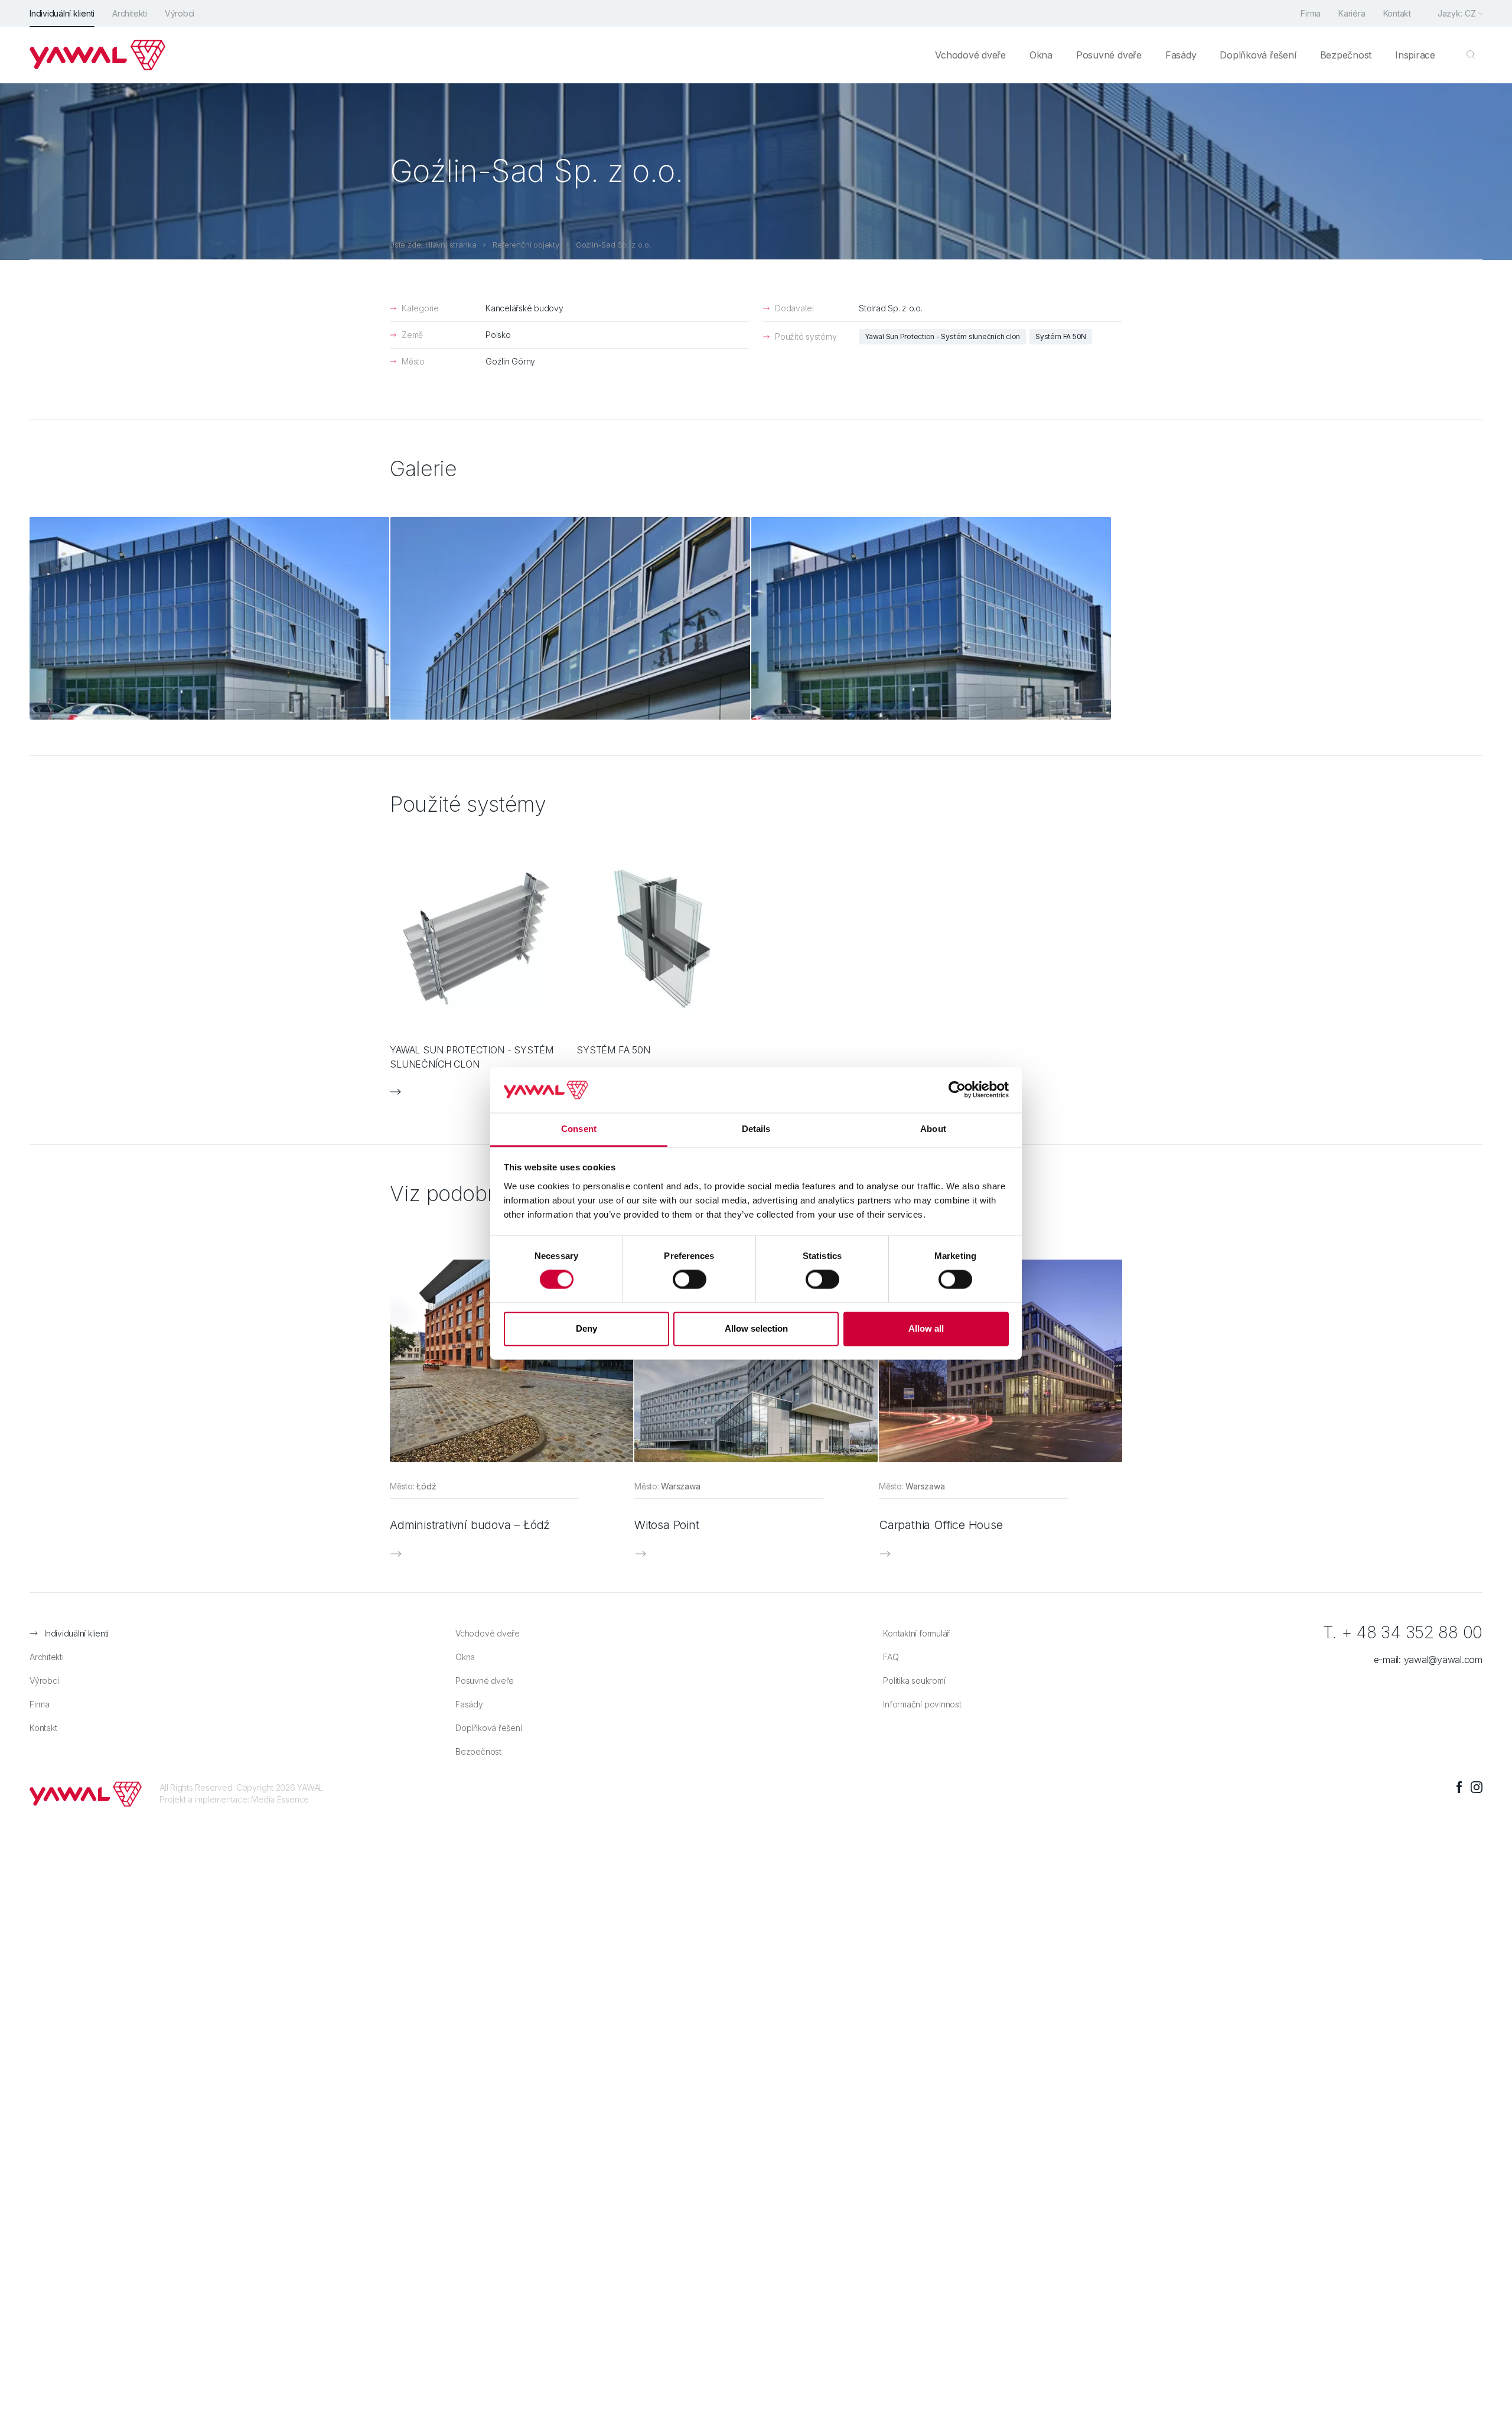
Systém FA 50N (1061, 336)
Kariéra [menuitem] (1352, 13)
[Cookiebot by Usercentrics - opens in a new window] (957, 1090)
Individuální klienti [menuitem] (62, 13)
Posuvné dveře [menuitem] (1109, 55)
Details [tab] (756, 1129)
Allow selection (756, 1328)
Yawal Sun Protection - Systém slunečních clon (942, 336)
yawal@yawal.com (1443, 1660)
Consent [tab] (579, 1129)
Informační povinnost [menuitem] (922, 1704)
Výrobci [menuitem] (180, 13)
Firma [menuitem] (1311, 13)
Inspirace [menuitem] (1415, 55)
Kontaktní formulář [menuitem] (916, 1633)
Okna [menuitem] (1041, 55)
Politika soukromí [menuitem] (914, 1681)
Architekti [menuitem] (130, 13)
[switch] (690, 1280)
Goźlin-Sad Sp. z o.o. (614, 245)
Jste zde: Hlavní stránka (433, 245)
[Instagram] (1477, 1787)
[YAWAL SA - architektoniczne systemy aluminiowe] (97, 55)
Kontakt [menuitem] (1397, 13)
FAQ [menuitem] (891, 1657)
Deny (586, 1328)
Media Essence (280, 1799)
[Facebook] (1459, 1787)
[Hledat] (1471, 55)
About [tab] (933, 1129)
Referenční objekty (526, 245)
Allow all (926, 1328)
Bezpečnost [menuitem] (1346, 55)
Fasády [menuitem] (1181, 55)
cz (1470, 13)
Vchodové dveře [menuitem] (970, 55)
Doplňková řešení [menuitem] (1258, 55)
